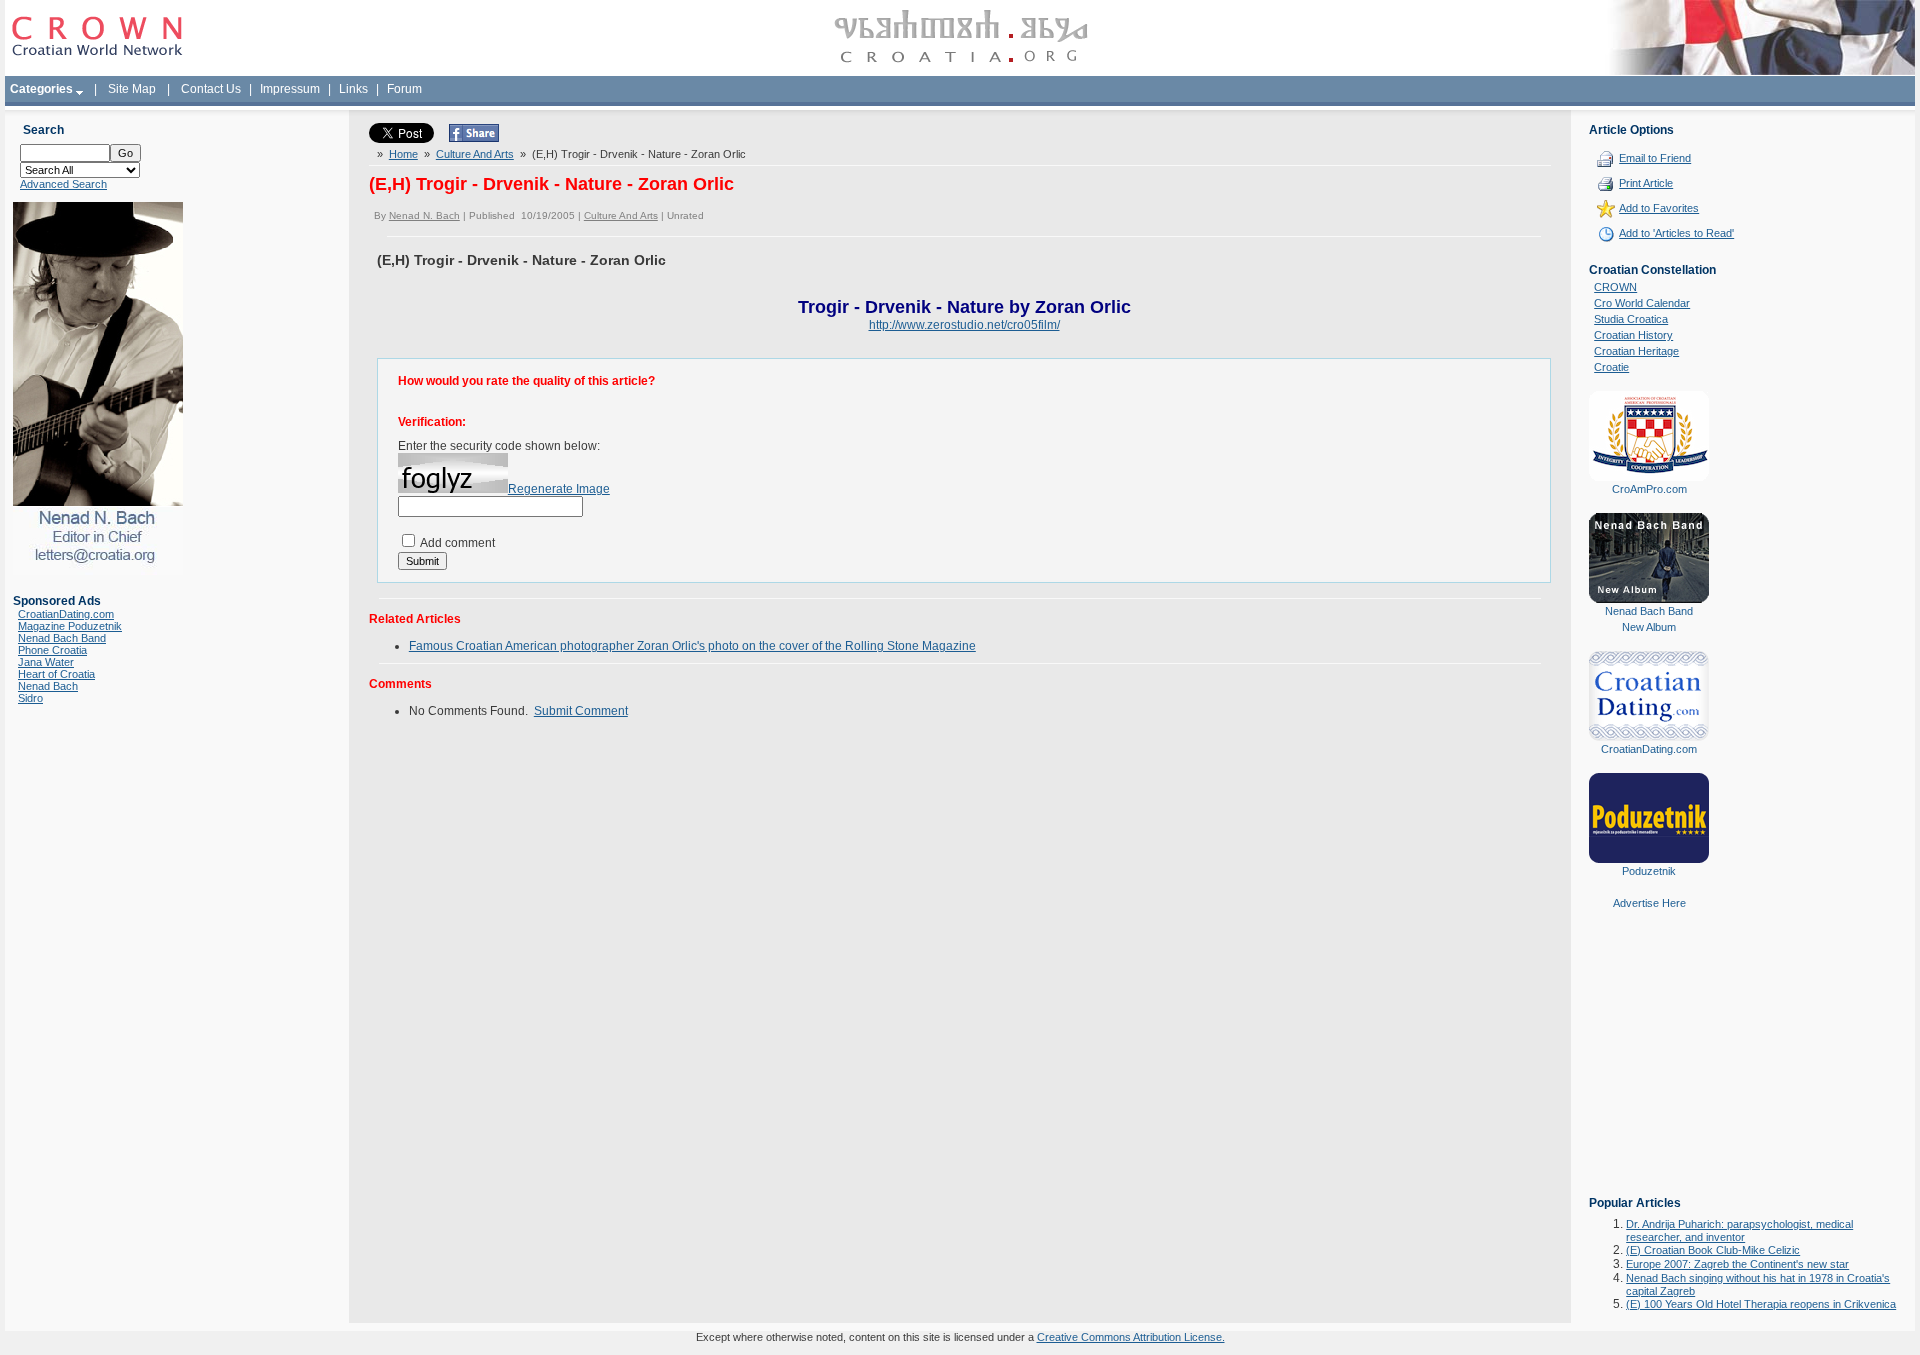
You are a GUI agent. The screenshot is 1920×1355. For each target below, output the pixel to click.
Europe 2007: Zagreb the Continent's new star (1737, 1264)
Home (403, 154)
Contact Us (211, 89)
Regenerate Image (559, 489)
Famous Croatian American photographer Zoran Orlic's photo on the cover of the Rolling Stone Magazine (692, 646)
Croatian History (1633, 335)
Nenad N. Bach (424, 215)
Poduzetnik (1649, 871)
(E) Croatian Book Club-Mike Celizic (1713, 1250)
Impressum (290, 89)
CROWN (1615, 287)
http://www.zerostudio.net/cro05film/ (964, 325)
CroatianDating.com (66, 614)
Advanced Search (63, 184)
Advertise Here (1649, 903)
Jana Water (46, 662)
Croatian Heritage (1636, 351)
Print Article (1646, 183)
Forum (404, 89)
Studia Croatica (1631, 319)
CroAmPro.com (1649, 489)
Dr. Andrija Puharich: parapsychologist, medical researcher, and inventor (1739, 1230)
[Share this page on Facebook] (474, 138)
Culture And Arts (475, 154)
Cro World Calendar (1642, 303)
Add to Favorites (1659, 208)
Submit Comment (581, 711)
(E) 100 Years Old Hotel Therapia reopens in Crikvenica (1761, 1304)
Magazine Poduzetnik (70, 626)
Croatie (1611, 367)
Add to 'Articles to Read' (1676, 233)
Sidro (30, 698)
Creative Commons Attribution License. (1131, 1337)
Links (353, 89)
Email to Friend (1655, 158)
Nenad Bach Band (62, 638)
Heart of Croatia (56, 674)
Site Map (132, 89)
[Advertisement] (1649, 1067)
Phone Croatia (52, 650)
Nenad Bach (48, 686)
